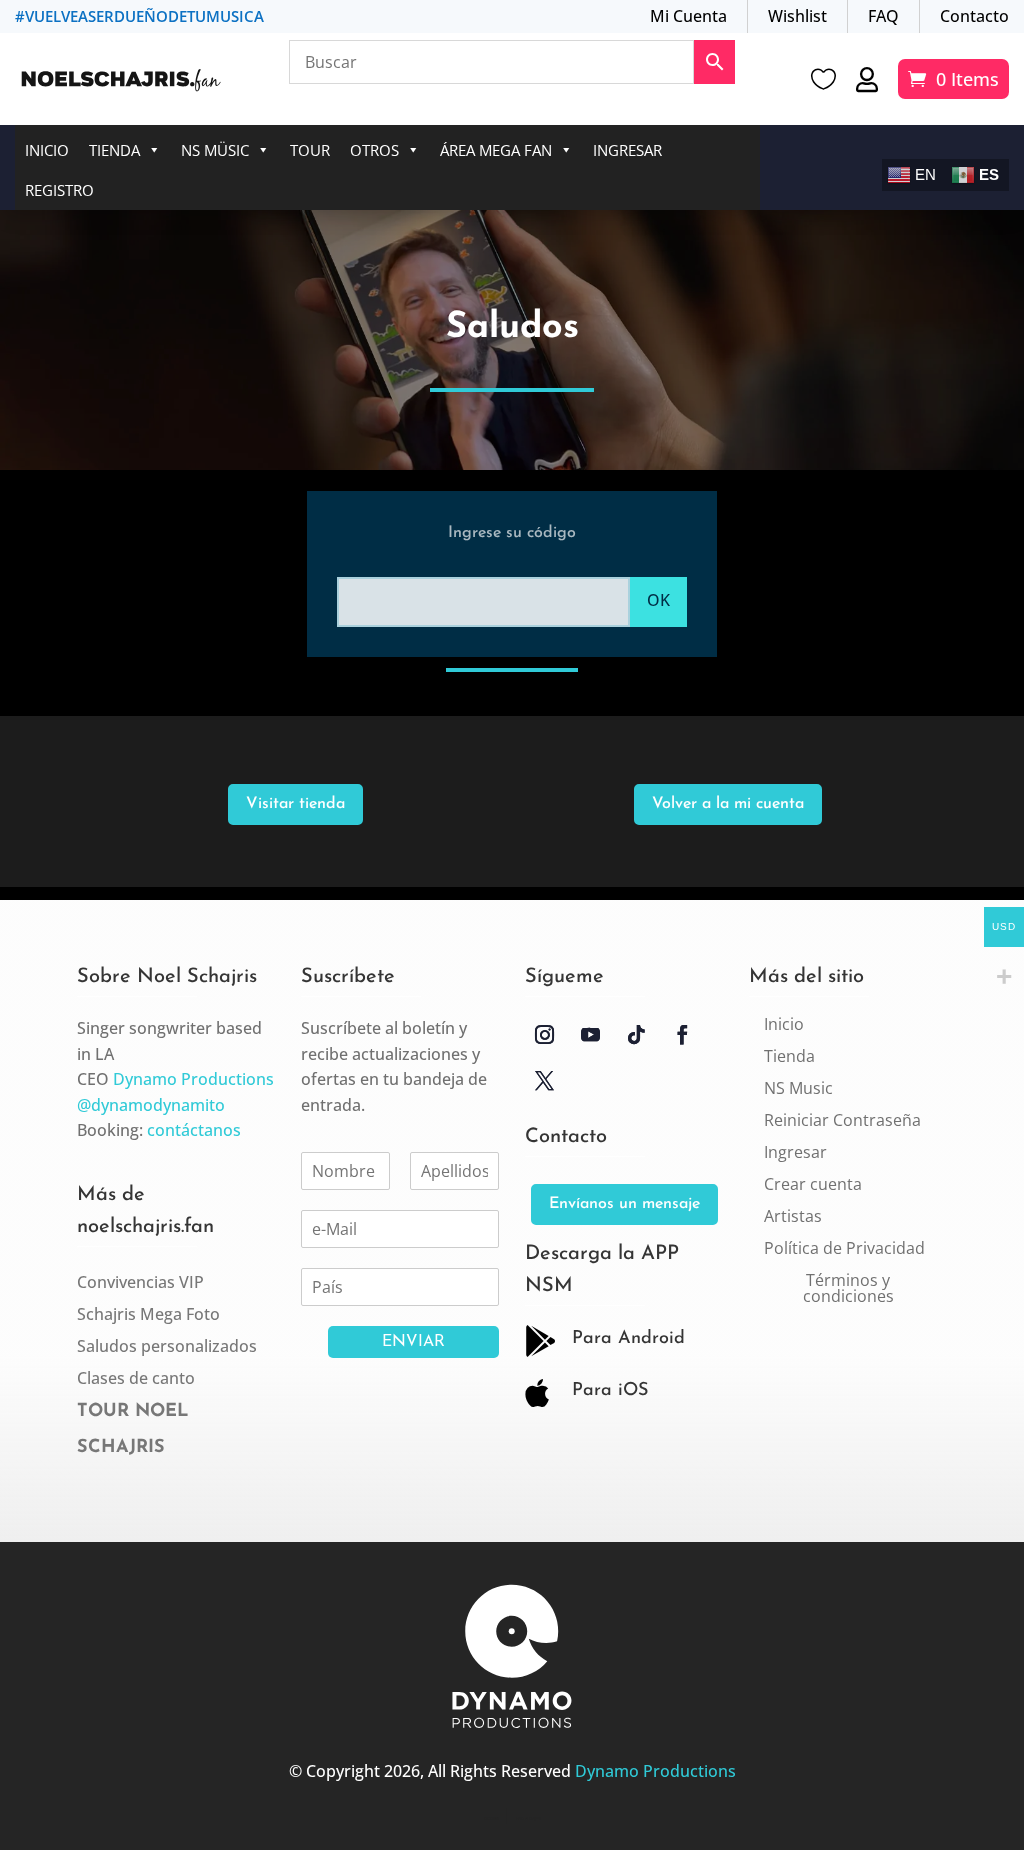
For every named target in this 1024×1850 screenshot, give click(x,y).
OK (658, 600)
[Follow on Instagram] (544, 1035)
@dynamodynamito (151, 1105)
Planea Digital (528, 1818)
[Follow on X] (544, 1081)
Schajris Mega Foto (148, 1314)
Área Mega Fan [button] (496, 150)
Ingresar (627, 150)
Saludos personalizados (167, 1346)
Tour (310, 150)
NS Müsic (215, 150)
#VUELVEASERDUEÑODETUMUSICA (139, 16)
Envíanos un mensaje (624, 1204)
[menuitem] (784, 1024)
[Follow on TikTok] (636, 1035)
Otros (374, 150)
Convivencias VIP (140, 1282)
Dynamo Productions (193, 1079)
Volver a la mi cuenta (728, 804)
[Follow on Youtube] (590, 1035)
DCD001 (491, 1818)
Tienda (114, 150)
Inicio (47, 150)
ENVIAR (413, 1342)
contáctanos (194, 1130)
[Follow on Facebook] (682, 1035)
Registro (59, 190)
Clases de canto (136, 1378)
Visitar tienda (295, 804)
